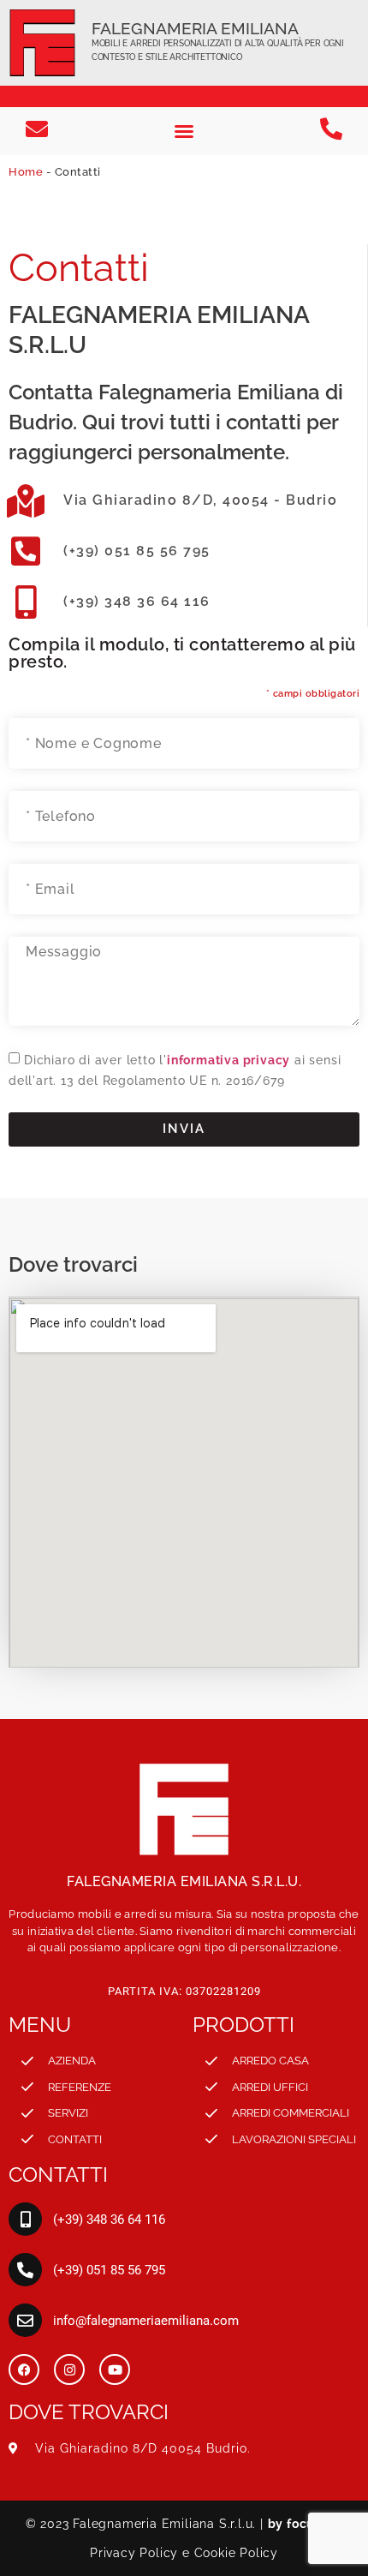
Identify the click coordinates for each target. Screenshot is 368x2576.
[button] (184, 131)
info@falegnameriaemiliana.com (146, 2321)
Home (26, 172)
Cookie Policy (236, 2553)
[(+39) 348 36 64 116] (25, 2219)
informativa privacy (229, 1059)
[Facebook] (24, 2369)
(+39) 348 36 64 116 (137, 601)
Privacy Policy (134, 2553)
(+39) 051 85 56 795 (137, 551)
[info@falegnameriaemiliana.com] (25, 2320)
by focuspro (306, 2524)
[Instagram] (69, 2369)
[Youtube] (115, 2369)
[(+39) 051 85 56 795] (25, 2270)
